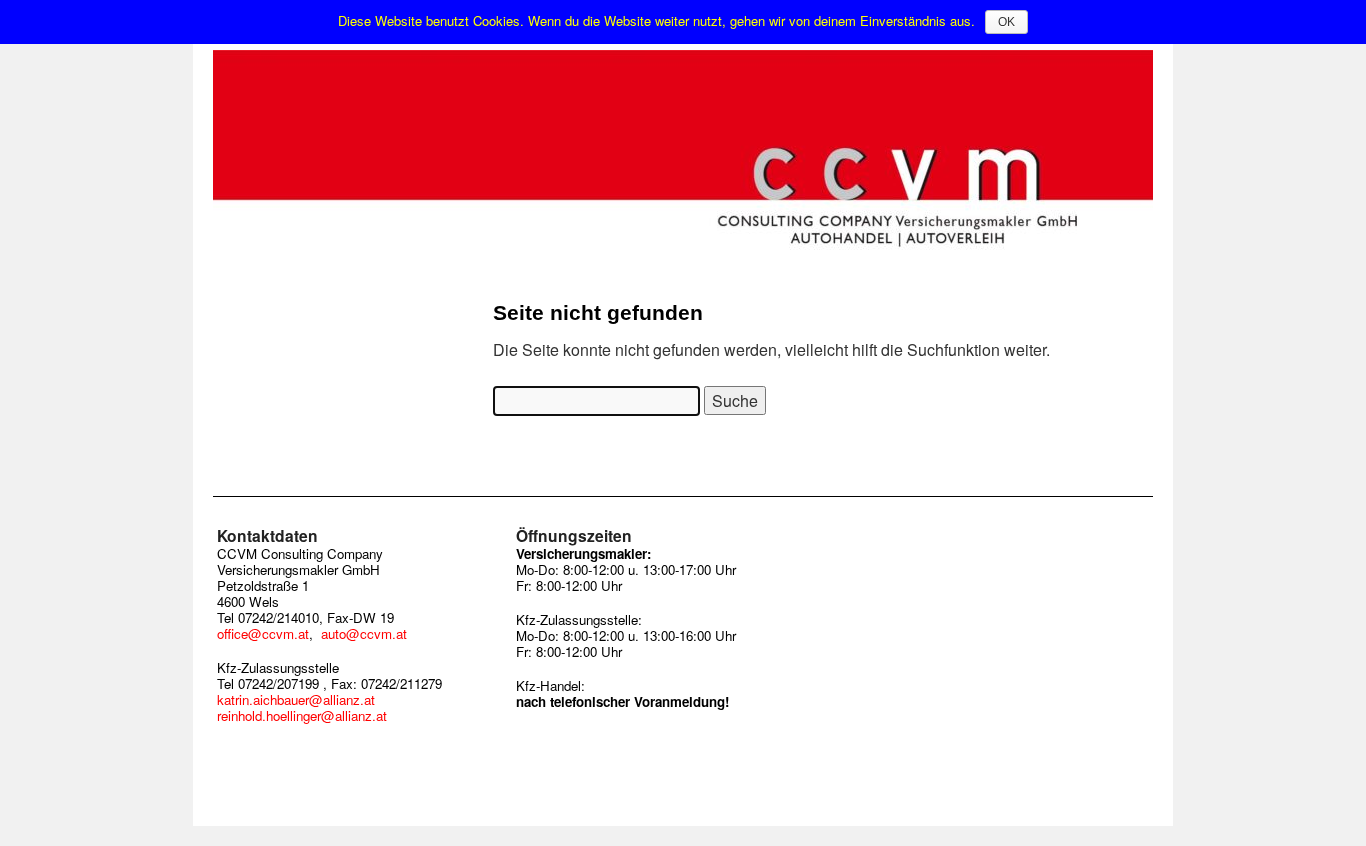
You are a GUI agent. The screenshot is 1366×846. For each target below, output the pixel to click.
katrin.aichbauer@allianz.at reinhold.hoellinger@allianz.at (302, 707)
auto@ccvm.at (364, 633)
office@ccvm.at (263, 633)
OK (1006, 22)
